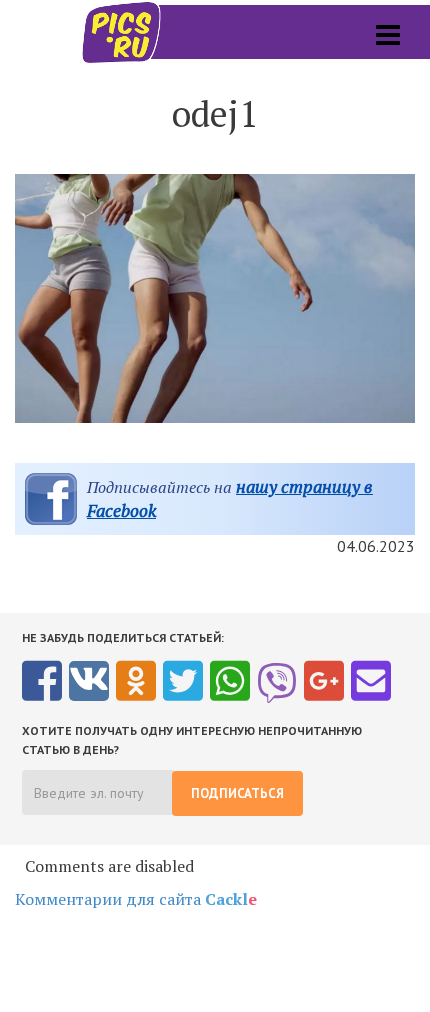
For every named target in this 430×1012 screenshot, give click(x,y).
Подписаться (237, 793)
